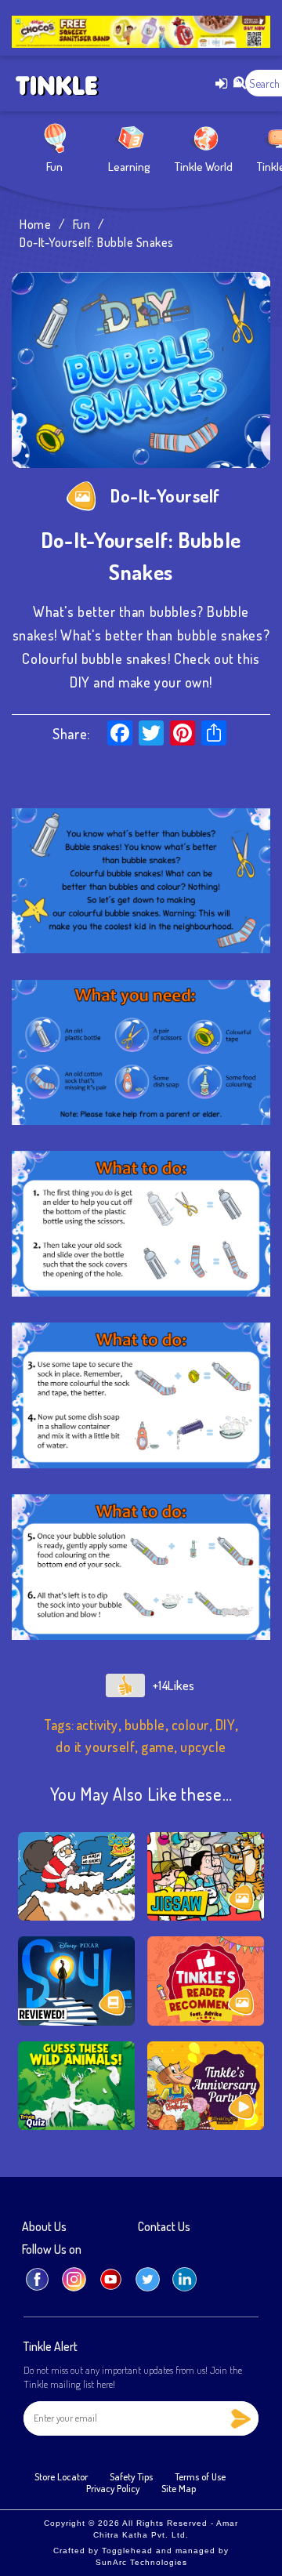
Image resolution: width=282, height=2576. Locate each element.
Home (35, 224)
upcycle (203, 1747)
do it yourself (95, 1747)
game (157, 1747)
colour (190, 1725)
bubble (145, 1725)
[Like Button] (125, 1685)
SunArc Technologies (141, 2562)
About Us (44, 2227)
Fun (54, 167)
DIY (226, 1725)
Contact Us (164, 2227)
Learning (129, 167)
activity (97, 1725)
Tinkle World (204, 167)
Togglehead (127, 2551)
